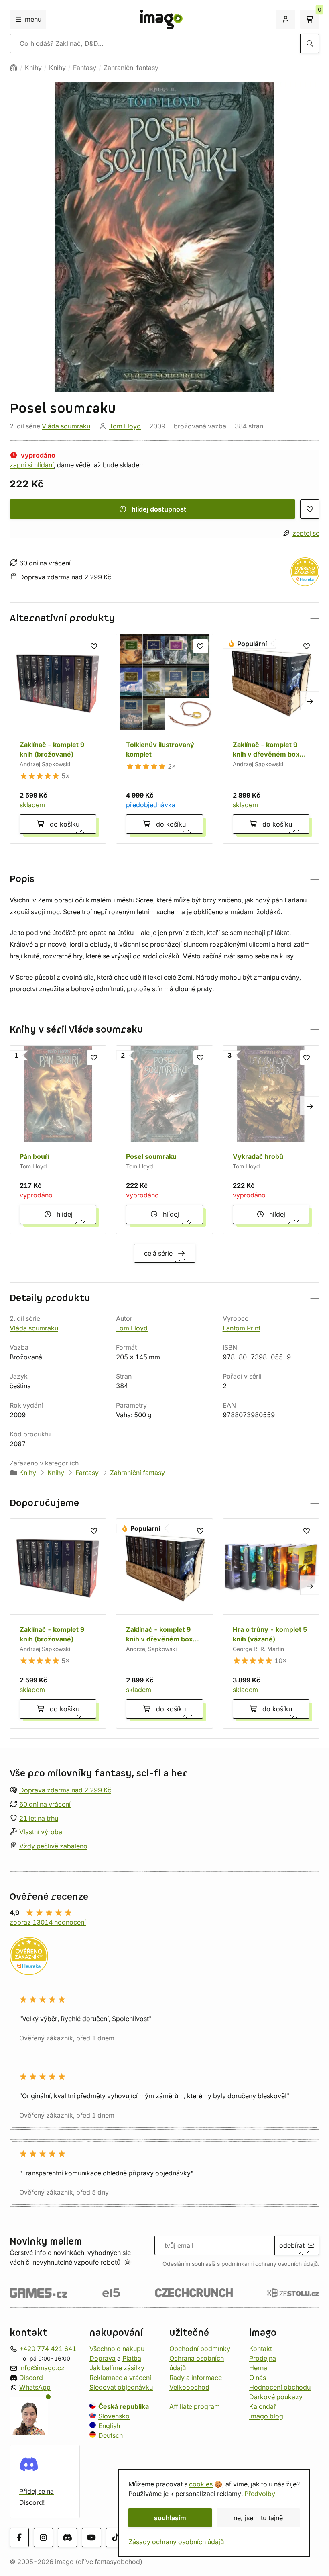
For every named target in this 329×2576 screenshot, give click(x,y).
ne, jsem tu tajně (258, 2518)
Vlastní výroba (41, 1832)
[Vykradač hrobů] (271, 1139)
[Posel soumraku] (164, 1139)
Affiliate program (195, 2406)
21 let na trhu (39, 1818)
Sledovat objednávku (121, 2387)
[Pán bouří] (58, 1139)
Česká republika (124, 2406)
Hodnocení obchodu (280, 2387)
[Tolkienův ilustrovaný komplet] (164, 739)
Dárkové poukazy (276, 2397)
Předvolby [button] (260, 2494)
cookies (201, 2484)
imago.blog (266, 2416)
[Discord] (67, 2537)
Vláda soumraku (66, 426)
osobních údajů (298, 2264)
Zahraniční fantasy (131, 68)
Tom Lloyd (125, 426)
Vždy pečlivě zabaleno (53, 1846)
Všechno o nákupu (117, 2349)
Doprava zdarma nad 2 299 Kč (65, 1790)
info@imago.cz (42, 2368)
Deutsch (111, 2435)
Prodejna (263, 2358)
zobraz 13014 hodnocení (48, 1922)
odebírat (292, 2245)
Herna (258, 2368)
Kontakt (261, 2349)
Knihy (33, 68)
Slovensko (114, 2416)
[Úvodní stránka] (14, 68)
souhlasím (170, 2518)
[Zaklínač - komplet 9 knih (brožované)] (58, 739)
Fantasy (85, 68)
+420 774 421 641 (48, 2349)
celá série (158, 1253)
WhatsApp (35, 2387)
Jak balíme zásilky (117, 2368)
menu (33, 19)
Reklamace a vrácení (120, 2378)
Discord (31, 2378)
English (109, 2426)
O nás (258, 2378)
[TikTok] (116, 2537)
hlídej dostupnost (159, 509)
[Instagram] (43, 2537)
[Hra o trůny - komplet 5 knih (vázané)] (271, 1624)
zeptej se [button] (306, 533)
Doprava (103, 2358)
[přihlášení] (286, 19)
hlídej (65, 1214)
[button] (164, 618)
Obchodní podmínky (200, 2349)
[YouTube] (91, 2537)
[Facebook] (19, 2537)
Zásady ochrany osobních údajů (176, 2542)
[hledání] (310, 43)
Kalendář (263, 2406)
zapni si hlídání (32, 465)
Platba (132, 2358)
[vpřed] (310, 700)
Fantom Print (242, 1328)
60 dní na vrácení (45, 1804)
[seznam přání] (310, 509)
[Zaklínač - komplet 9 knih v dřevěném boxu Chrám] (271, 739)
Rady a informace (196, 2378)
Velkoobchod (189, 2387)
